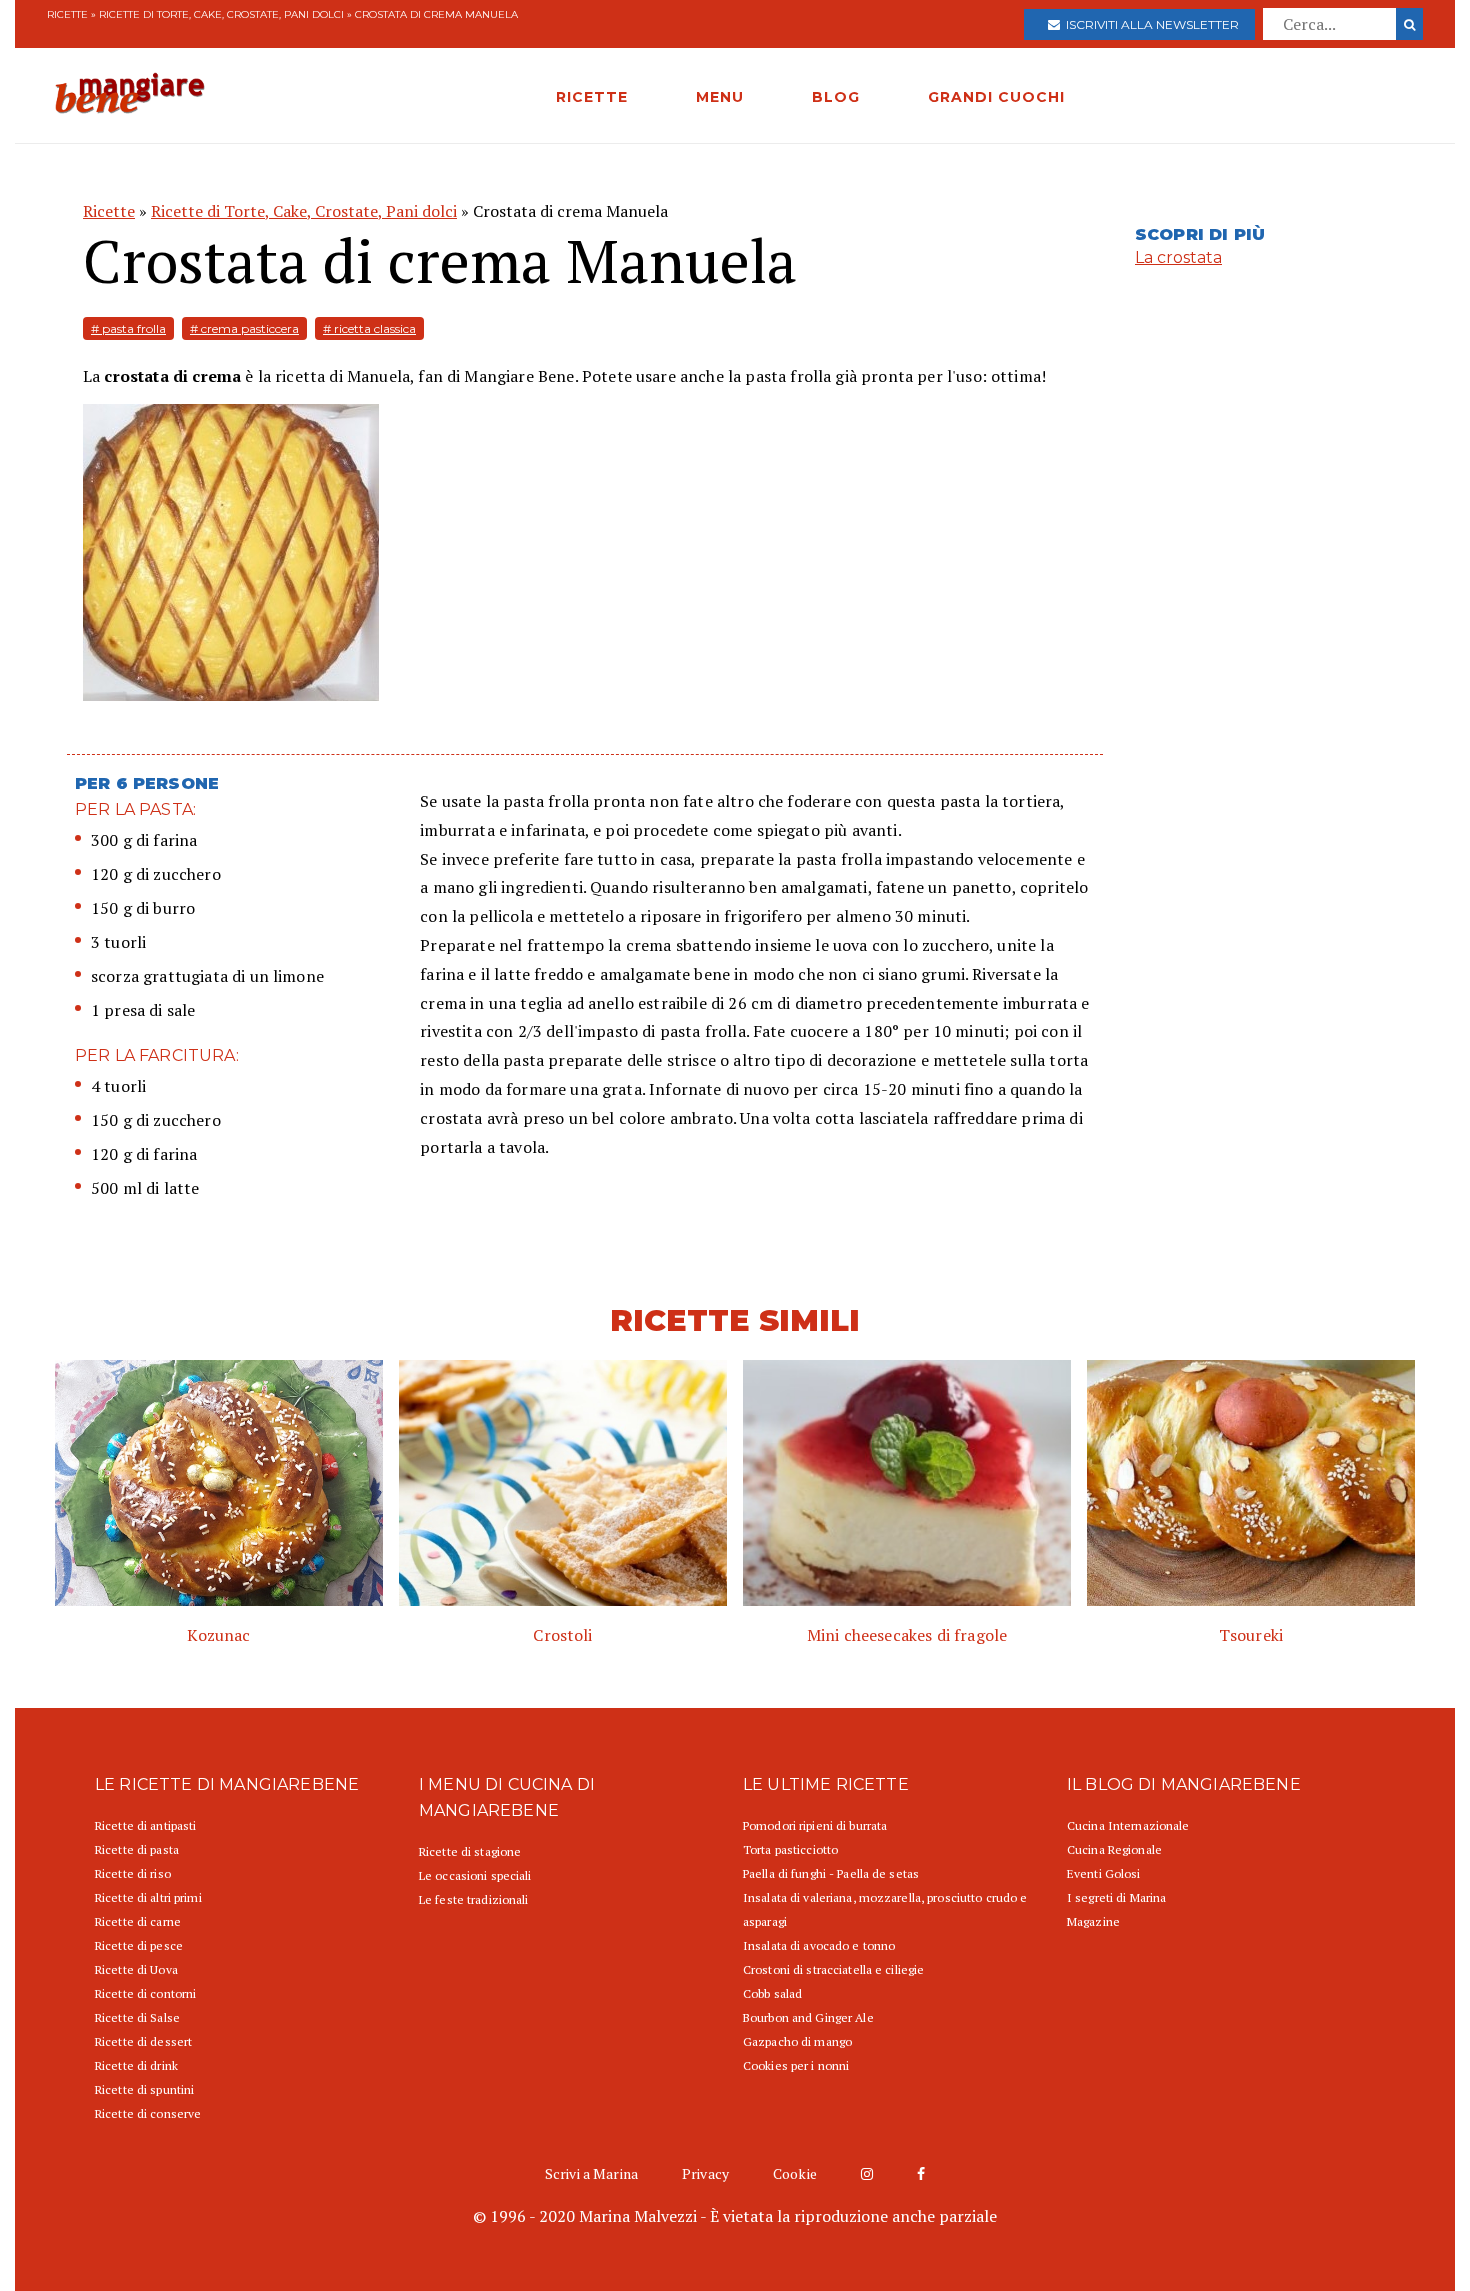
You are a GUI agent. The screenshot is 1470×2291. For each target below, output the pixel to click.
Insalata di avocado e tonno (819, 1945)
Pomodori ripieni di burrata (815, 1825)
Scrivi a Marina (591, 2173)
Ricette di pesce (139, 1945)
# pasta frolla (128, 328)
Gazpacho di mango (797, 2041)
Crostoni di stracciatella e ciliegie (833, 1969)
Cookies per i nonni (796, 2065)
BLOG (836, 97)
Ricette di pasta (137, 1849)
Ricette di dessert (143, 2041)
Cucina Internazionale (1128, 1825)
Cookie (795, 2173)
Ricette (67, 14)
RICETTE (592, 97)
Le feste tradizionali (474, 1899)
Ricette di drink (136, 2065)
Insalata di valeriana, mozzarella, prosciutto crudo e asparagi (885, 1909)
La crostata (1178, 257)
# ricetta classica (369, 328)
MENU (720, 97)
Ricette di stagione (470, 1851)
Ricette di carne (138, 1921)
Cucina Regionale (1114, 1849)
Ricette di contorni (145, 1993)
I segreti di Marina (1116, 1897)
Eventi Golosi (1104, 1873)
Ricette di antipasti (145, 1825)
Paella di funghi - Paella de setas (831, 1873)
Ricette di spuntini (144, 2089)
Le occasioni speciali (475, 1875)
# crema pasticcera (244, 328)
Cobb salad (772, 1993)
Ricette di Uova (136, 1969)
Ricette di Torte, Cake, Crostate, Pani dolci (221, 14)
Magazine (1093, 1921)
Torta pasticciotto (790, 1849)
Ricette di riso (133, 1873)
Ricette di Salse (137, 2017)
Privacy (705, 2173)
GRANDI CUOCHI (996, 97)
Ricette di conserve (148, 2113)
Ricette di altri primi (148, 1897)
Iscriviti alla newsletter (1149, 24)
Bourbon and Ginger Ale (808, 2017)
